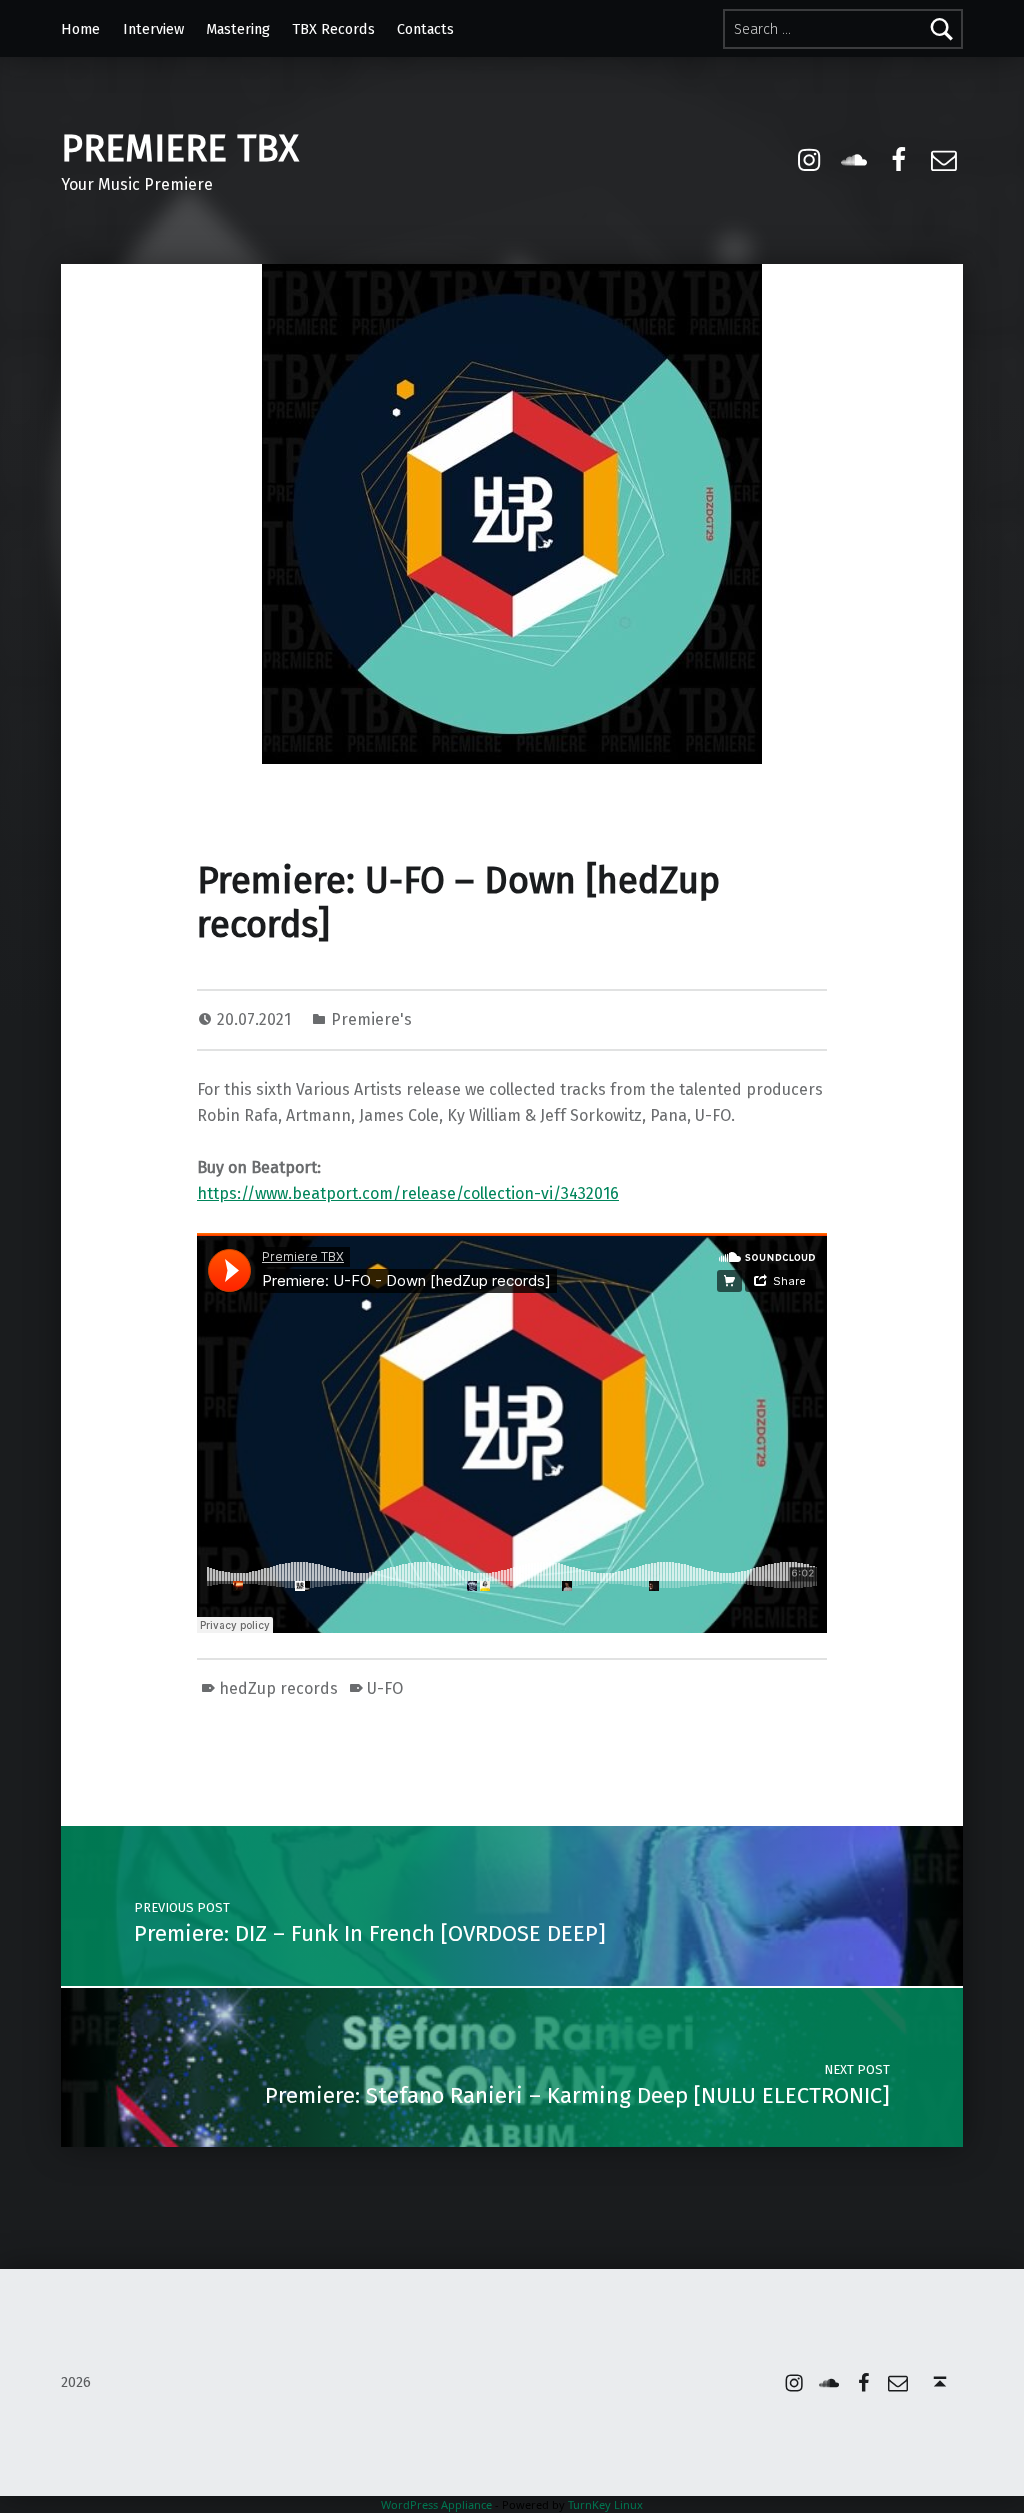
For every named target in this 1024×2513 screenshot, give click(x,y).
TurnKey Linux (605, 2504)
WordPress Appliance (436, 2504)
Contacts (425, 29)
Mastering (238, 29)
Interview (153, 29)
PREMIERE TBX (180, 149)
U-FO (385, 1688)
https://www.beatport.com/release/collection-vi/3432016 (408, 1193)
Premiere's (371, 1019)
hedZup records (278, 1688)
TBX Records (333, 29)
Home (80, 29)
